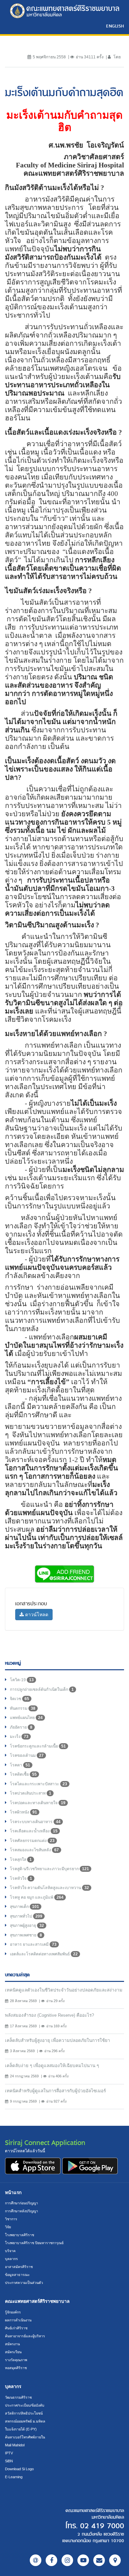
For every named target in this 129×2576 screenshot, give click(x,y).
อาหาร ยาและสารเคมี (33, 1944)
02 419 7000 (102, 2526)
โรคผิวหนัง (23, 1812)
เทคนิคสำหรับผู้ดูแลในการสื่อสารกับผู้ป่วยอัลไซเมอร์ (55, 2091)
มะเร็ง (19, 1737)
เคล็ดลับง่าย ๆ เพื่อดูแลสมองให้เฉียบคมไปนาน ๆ (52, 2066)
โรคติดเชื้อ (23, 1774)
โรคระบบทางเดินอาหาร (35, 1822)
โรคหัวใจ (21, 1878)
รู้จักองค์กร (13, 2312)
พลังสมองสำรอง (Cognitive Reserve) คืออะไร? (49, 2015)
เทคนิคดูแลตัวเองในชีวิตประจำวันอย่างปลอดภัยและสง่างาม (64, 1990)
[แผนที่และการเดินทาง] (115, 2560)
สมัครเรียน (13, 2352)
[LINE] (36, 2560)
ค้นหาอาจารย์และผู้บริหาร (25, 2336)
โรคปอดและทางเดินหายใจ (38, 1803)
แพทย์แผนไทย (26, 1718)
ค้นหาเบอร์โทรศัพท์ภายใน (25, 2437)
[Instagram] (67, 2560)
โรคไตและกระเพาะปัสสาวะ (39, 1784)
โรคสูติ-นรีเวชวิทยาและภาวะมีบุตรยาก (49, 1869)
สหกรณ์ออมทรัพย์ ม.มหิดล (25, 2421)
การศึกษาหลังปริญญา (21, 2211)
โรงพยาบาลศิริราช (20, 2235)
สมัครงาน (12, 2344)
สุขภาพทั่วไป (26, 1916)
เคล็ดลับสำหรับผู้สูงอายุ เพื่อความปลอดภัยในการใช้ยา (58, 2040)
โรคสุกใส (21, 1860)
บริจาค (10, 2251)
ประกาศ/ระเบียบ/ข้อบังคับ (25, 2405)
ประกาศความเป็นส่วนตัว (24, 2283)
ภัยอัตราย (21, 1727)
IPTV (9, 2453)
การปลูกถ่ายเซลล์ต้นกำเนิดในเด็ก (42, 1689)
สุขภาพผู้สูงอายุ (27, 1926)
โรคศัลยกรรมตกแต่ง (32, 1841)
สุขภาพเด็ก (24, 1907)
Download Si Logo (19, 2469)
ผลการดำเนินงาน (18, 2320)
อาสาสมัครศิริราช (19, 2267)
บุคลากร (11, 2259)
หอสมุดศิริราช (16, 2368)
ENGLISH (115, 26)
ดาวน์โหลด (36, 1615)
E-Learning (14, 2477)
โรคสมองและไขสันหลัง (34, 1850)
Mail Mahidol (15, 2445)
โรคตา (20, 1765)
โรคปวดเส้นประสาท (31, 1793)
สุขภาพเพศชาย (26, 1935)
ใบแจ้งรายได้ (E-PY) (21, 2429)
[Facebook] (51, 2560)
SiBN (9, 2461)
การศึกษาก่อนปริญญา (21, 2203)
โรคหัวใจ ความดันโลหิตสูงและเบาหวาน (49, 1888)
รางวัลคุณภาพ (16, 2360)
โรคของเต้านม (27, 1755)
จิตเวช (20, 1699)
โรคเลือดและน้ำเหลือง (34, 1831)
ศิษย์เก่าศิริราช (16, 2328)
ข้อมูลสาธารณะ (17, 2275)
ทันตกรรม (23, 1708)
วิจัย (8, 2227)
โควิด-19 (22, 1680)
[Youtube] (83, 2560)
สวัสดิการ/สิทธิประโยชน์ (24, 2413)
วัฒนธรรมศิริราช (18, 2397)
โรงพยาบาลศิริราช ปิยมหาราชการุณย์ (34, 2243)
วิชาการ (11, 2219)
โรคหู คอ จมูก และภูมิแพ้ (37, 1897)
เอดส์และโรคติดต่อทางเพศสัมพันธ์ (44, 1954)
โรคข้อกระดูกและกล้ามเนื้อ (38, 1746)
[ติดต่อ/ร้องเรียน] (99, 2560)
